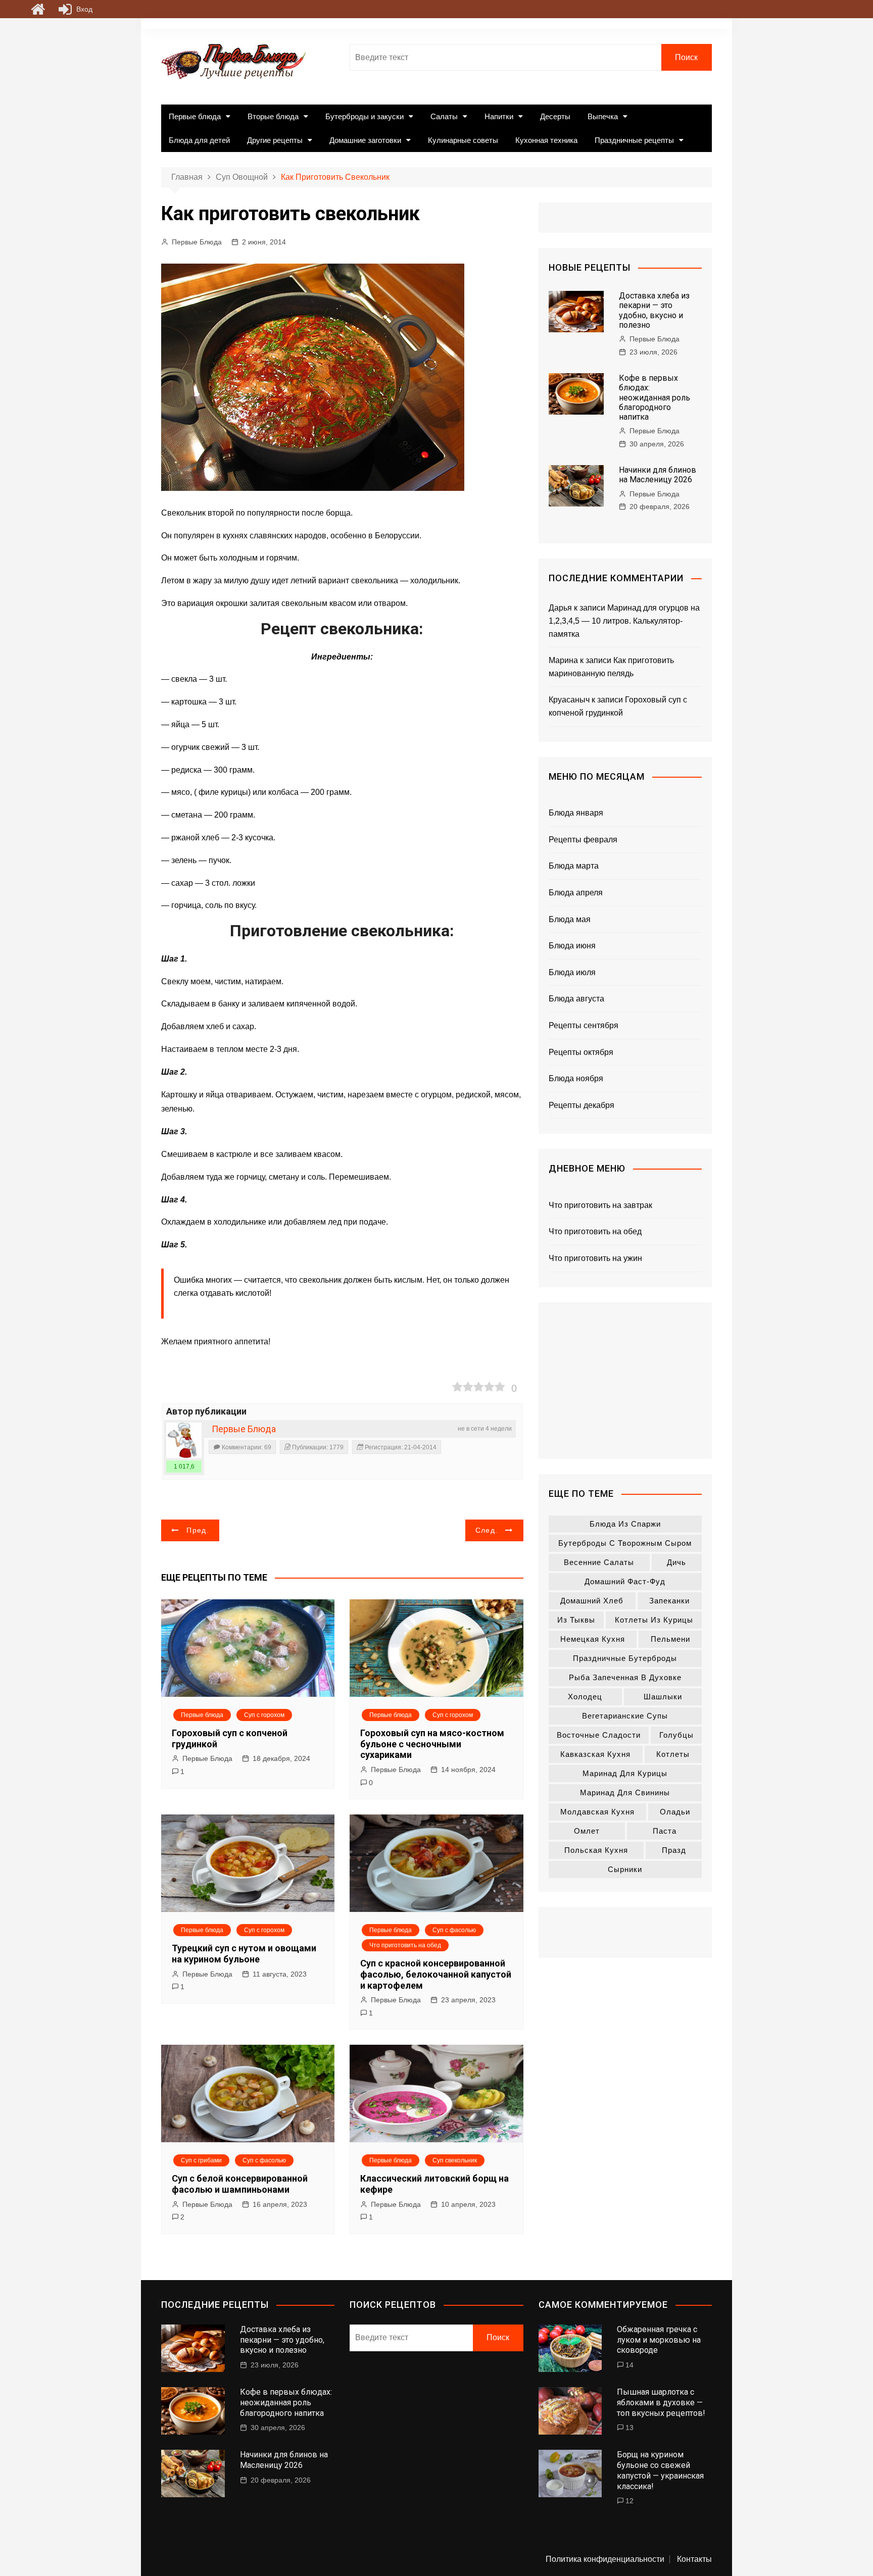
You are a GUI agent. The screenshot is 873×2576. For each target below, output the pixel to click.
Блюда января (576, 813)
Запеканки (669, 1601)
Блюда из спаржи (625, 1524)
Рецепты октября (581, 1052)
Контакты (694, 2559)
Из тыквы (576, 1620)
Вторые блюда (273, 116)
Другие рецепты (275, 140)
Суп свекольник (455, 2160)
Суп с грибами (201, 2160)
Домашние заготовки (365, 140)
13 (629, 2428)
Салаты (444, 116)
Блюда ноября (576, 1078)
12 (629, 2501)
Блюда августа (576, 999)
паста (665, 1831)
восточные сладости (599, 1735)
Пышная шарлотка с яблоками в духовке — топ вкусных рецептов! (661, 2403)
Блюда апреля (576, 893)
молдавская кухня (597, 1812)
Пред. (198, 1530)
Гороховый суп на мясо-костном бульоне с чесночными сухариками (432, 1744)
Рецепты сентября (584, 1025)
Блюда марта (574, 866)
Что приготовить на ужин (595, 1258)
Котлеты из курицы (654, 1620)
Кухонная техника (546, 140)
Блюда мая (570, 919)
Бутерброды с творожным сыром (625, 1543)
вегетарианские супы (625, 1716)
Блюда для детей (199, 140)
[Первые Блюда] (184, 1440)
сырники (625, 1869)
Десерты (555, 116)
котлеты (673, 1754)
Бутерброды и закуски (365, 116)
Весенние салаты (599, 1562)
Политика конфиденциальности (605, 2559)
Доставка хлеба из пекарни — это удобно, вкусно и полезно (654, 310)
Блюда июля (572, 972)
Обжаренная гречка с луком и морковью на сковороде (659, 2340)
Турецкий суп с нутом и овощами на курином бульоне (244, 1954)
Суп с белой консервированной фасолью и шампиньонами (240, 2184)
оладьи (675, 1812)
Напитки (499, 116)
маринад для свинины (625, 1792)
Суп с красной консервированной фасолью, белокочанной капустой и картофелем (436, 1974)
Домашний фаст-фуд (625, 1581)
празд (674, 1850)
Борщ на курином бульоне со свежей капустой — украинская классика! (660, 2470)
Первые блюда (195, 116)
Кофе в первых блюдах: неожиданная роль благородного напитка (654, 397)
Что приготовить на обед (405, 1945)
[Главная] (38, 9)
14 (629, 2365)
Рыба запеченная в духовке (625, 1677)
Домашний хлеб (592, 1601)
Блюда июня (572, 946)
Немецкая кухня (593, 1639)
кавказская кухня (595, 1754)
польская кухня (596, 1850)
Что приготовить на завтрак (600, 1205)
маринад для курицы (625, 1773)
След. (487, 1530)
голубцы (676, 1735)
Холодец (585, 1697)
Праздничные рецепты (634, 140)
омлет (587, 1831)
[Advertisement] (625, 1381)
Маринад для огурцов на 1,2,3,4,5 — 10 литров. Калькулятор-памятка (624, 621)
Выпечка (603, 116)
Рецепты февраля (583, 840)
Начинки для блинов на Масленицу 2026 (658, 475)
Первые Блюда (197, 242)
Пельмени (670, 1639)
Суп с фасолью (454, 1930)
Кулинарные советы (463, 140)
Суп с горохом (264, 1715)
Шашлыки (663, 1697)
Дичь (676, 1562)
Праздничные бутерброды (625, 1658)
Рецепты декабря (581, 1105)
